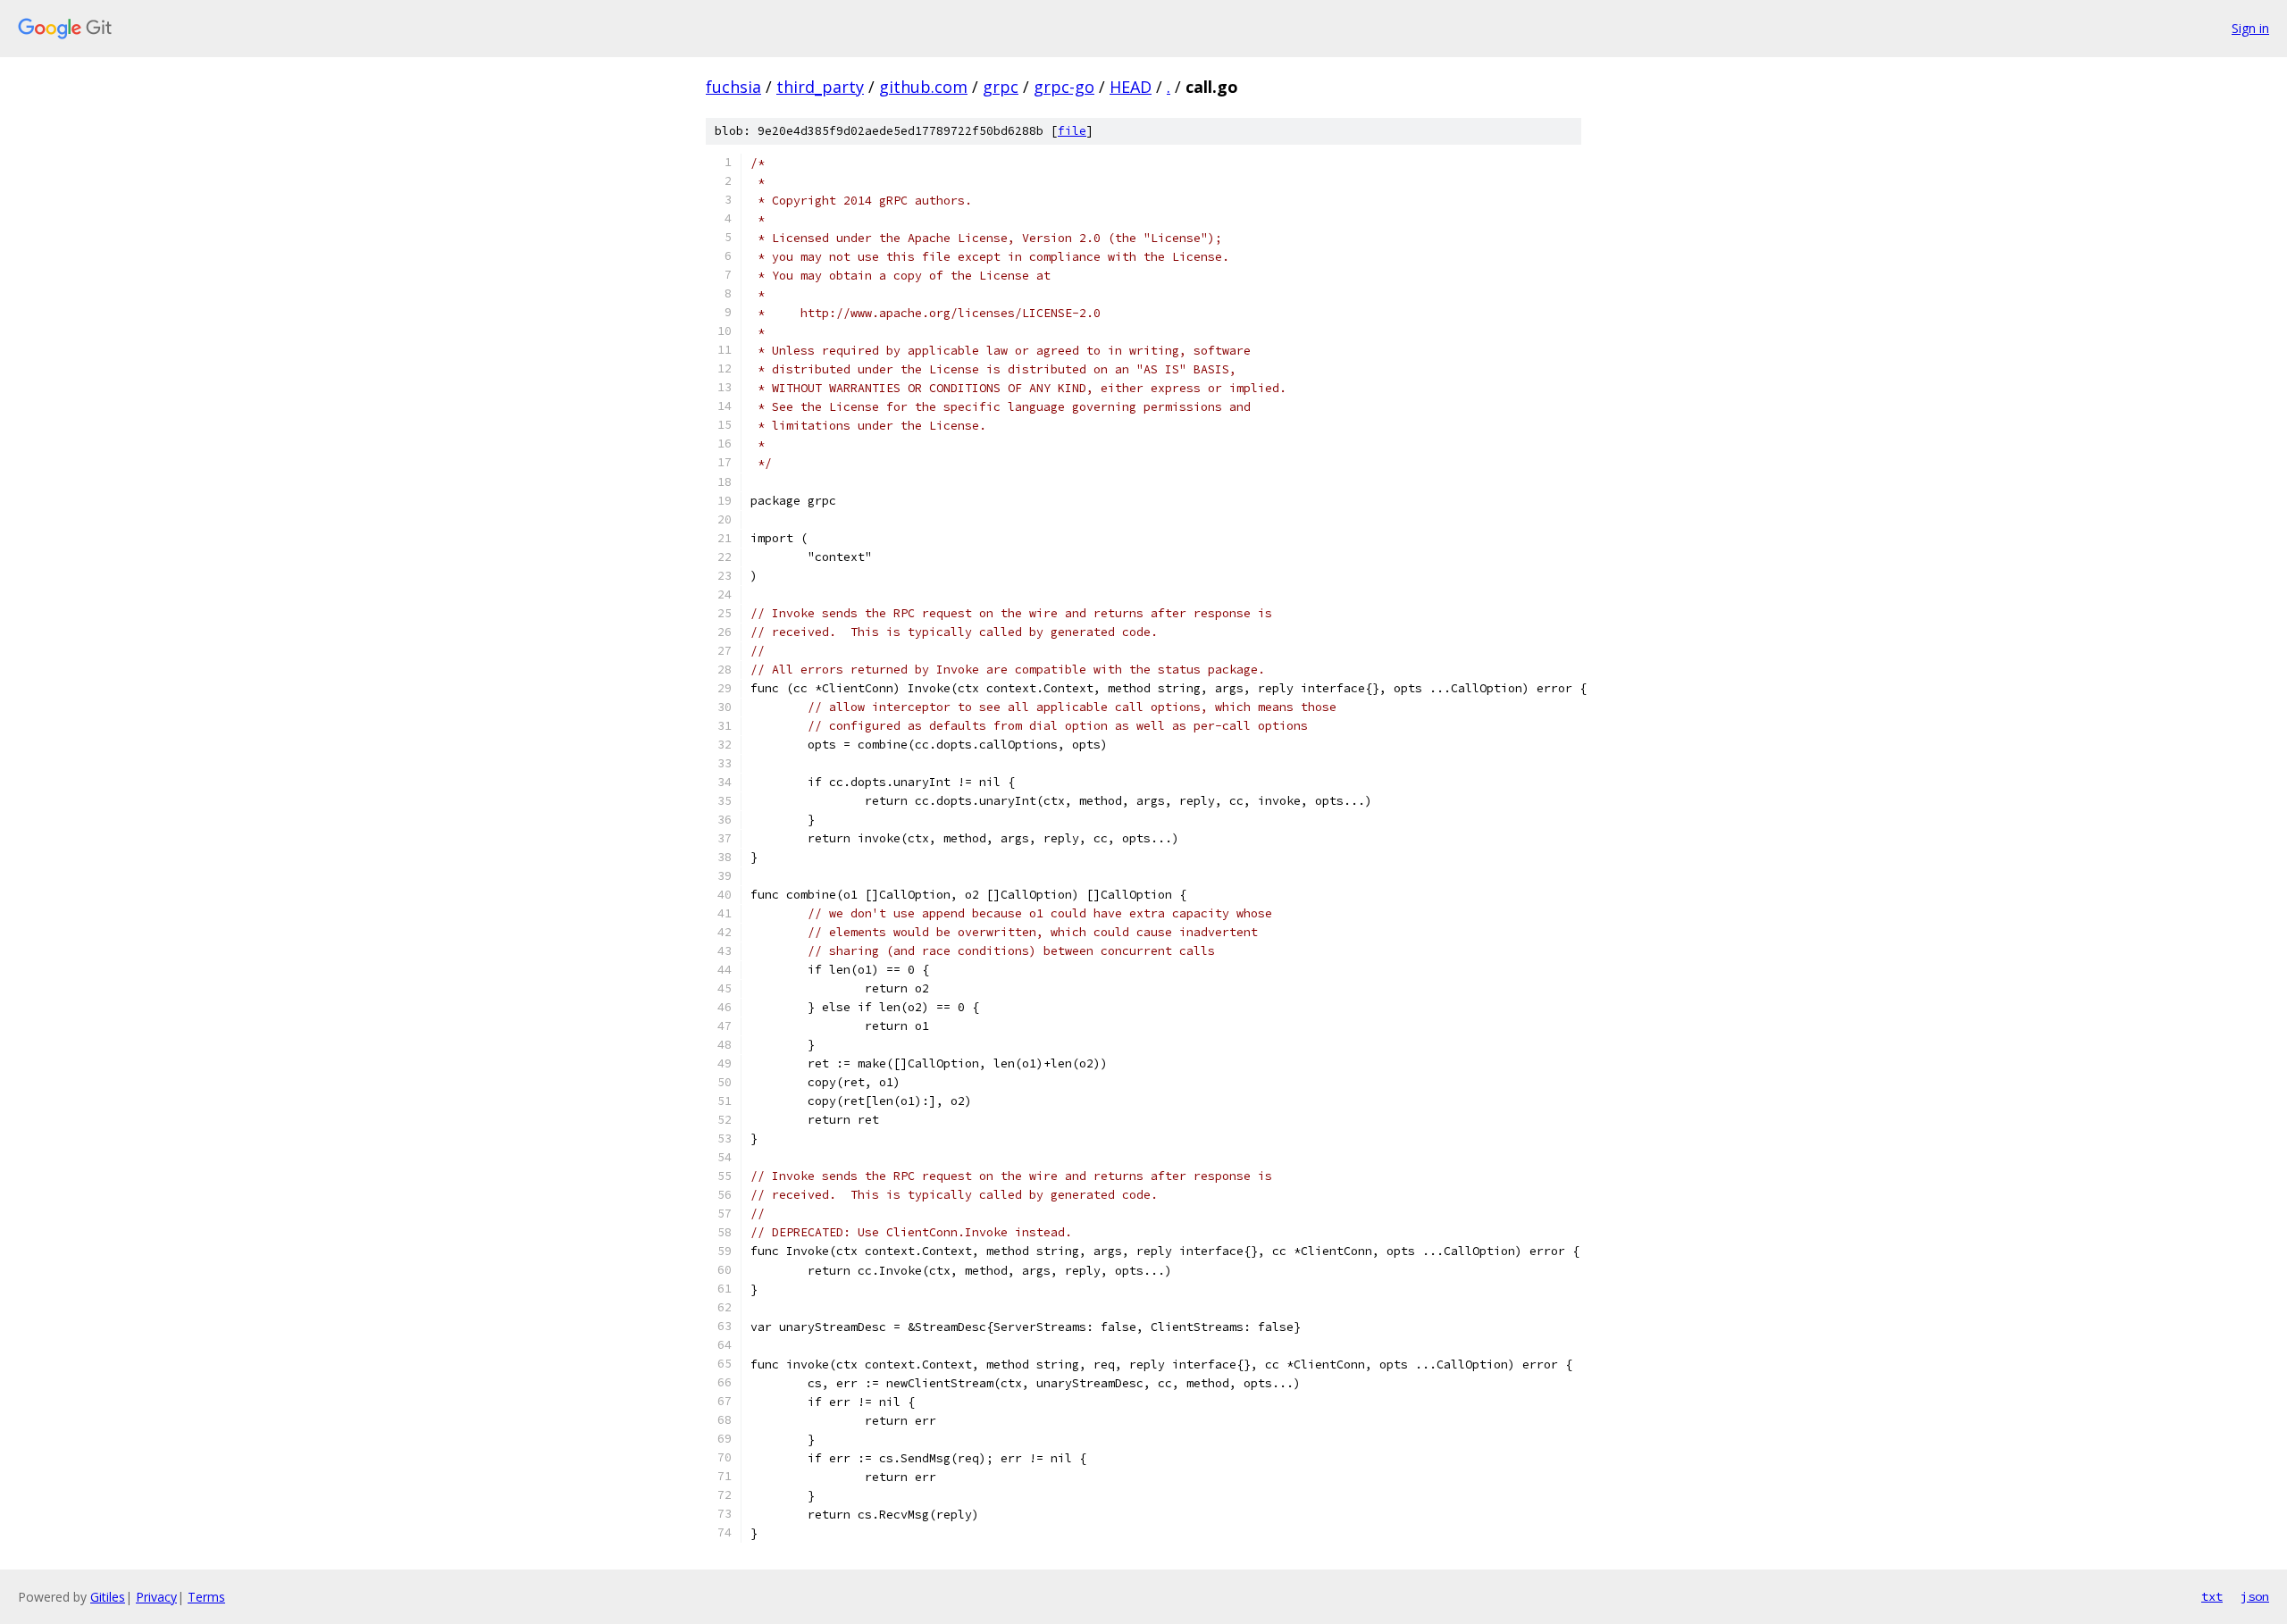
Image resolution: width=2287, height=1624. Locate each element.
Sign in (2250, 28)
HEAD (1131, 87)
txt (2212, 1596)
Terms (206, 1597)
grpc (1001, 87)
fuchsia (733, 87)
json (2255, 1596)
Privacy (156, 1597)
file (1072, 131)
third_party (820, 87)
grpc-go (1064, 87)
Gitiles (108, 1597)
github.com (923, 87)
